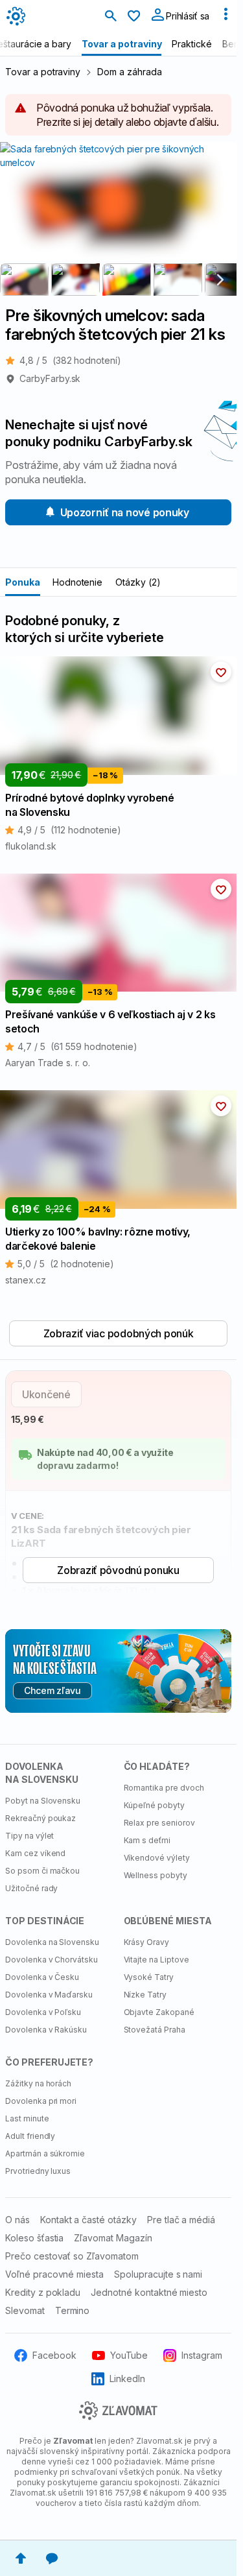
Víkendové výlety (157, 1858)
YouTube (129, 2355)
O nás (17, 2220)
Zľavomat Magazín (113, 2238)
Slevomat (25, 2310)
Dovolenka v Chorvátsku (52, 1960)
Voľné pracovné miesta (54, 2274)
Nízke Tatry (145, 1995)
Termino (73, 2310)
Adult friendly (30, 2136)
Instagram (202, 2355)
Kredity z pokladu (43, 2292)
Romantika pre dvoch (164, 1788)
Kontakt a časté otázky (88, 2220)
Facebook (54, 2355)
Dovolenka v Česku (42, 1977)
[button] (221, 672)
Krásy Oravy (147, 1942)
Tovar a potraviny (43, 72)
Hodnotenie (78, 582)
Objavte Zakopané (159, 2012)
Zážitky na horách (38, 2083)
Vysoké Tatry (149, 1977)
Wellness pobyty (156, 1875)
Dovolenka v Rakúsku (46, 2030)
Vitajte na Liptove (156, 1960)
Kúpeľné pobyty (154, 1805)
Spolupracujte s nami (158, 2274)
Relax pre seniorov (159, 1823)
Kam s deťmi (147, 1840)
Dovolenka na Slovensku (52, 1942)
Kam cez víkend (35, 1853)
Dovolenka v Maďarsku (49, 1995)
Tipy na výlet (29, 1836)
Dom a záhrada (129, 72)
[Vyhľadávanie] (111, 17)
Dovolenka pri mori (41, 2101)
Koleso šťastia (34, 2238)
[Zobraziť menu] (226, 17)
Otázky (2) (138, 582)
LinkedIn (127, 2379)
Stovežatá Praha (155, 2030)
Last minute (27, 2118)
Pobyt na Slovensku (43, 1801)
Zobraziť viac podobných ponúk (119, 1333)
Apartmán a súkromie (45, 2153)
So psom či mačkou (42, 1871)
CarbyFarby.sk (50, 378)
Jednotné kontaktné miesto (149, 2292)
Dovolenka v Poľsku (43, 2012)
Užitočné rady (31, 1888)
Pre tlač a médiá (181, 2220)
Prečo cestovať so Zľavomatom (72, 2256)
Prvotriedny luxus (38, 2171)
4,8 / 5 (70, 360)
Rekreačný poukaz (40, 1818)
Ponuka (23, 582)
